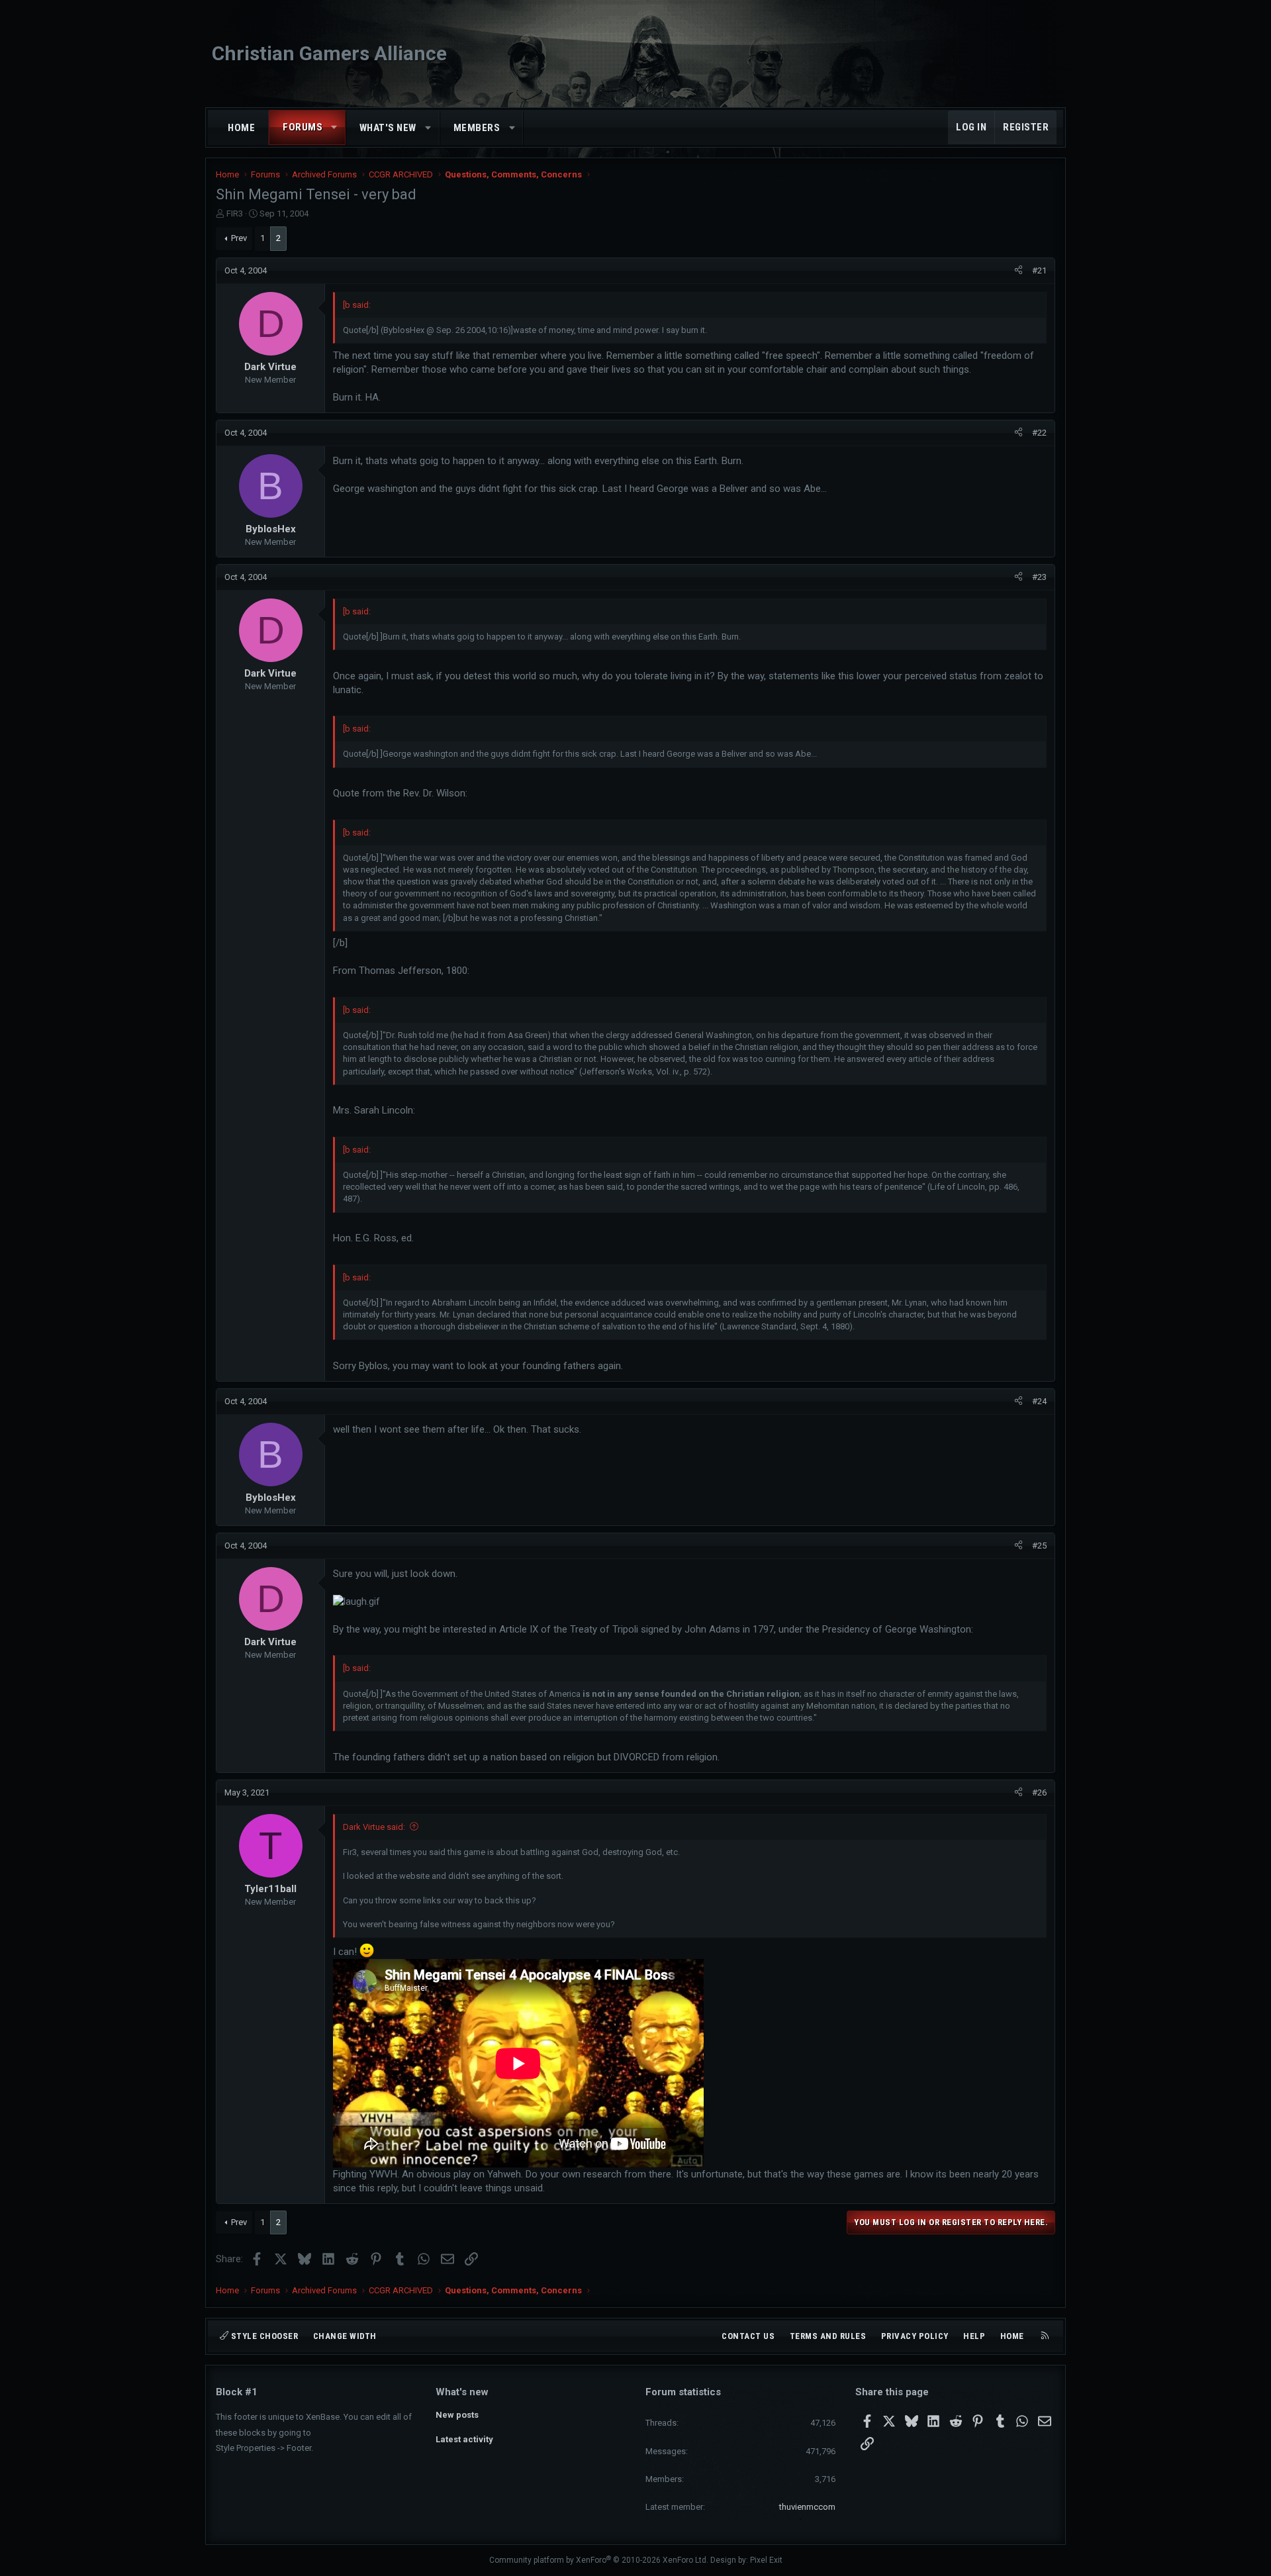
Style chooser (263, 2336)
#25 (1039, 1546)
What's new (388, 128)
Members (477, 128)
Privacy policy (915, 2336)
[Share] (1018, 271)
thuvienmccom (807, 2507)
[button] (335, 127)
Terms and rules (828, 2336)
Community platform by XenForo (599, 2560)
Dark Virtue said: (374, 1827)
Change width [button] (345, 2336)
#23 (1039, 577)
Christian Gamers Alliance (329, 53)
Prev (239, 238)
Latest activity (464, 2439)
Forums (303, 127)
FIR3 (235, 214)
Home (241, 128)
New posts (457, 2415)
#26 (1039, 1792)
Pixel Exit (766, 2560)
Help (974, 2336)
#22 (1039, 433)
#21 (1039, 270)
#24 (1039, 1401)
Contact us (748, 2336)
